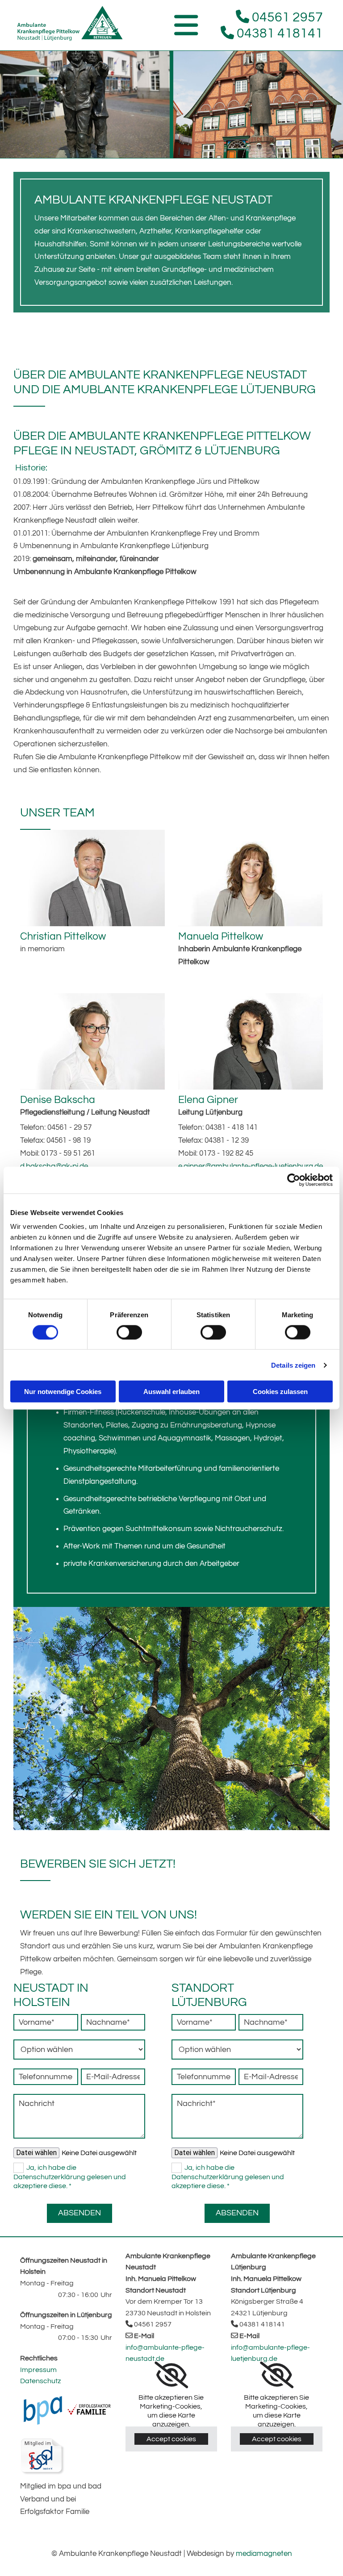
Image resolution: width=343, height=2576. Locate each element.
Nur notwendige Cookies (63, 1392)
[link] (171, 2375)
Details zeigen (293, 1365)
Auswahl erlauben (171, 1392)
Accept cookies (171, 2439)
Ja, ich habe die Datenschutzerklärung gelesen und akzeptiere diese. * (70, 2177)
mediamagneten (264, 2554)
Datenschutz (40, 2381)
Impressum (38, 2370)
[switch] (129, 1332)
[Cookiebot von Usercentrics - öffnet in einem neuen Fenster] (294, 1180)
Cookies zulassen (280, 1392)
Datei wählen (36, 2153)
